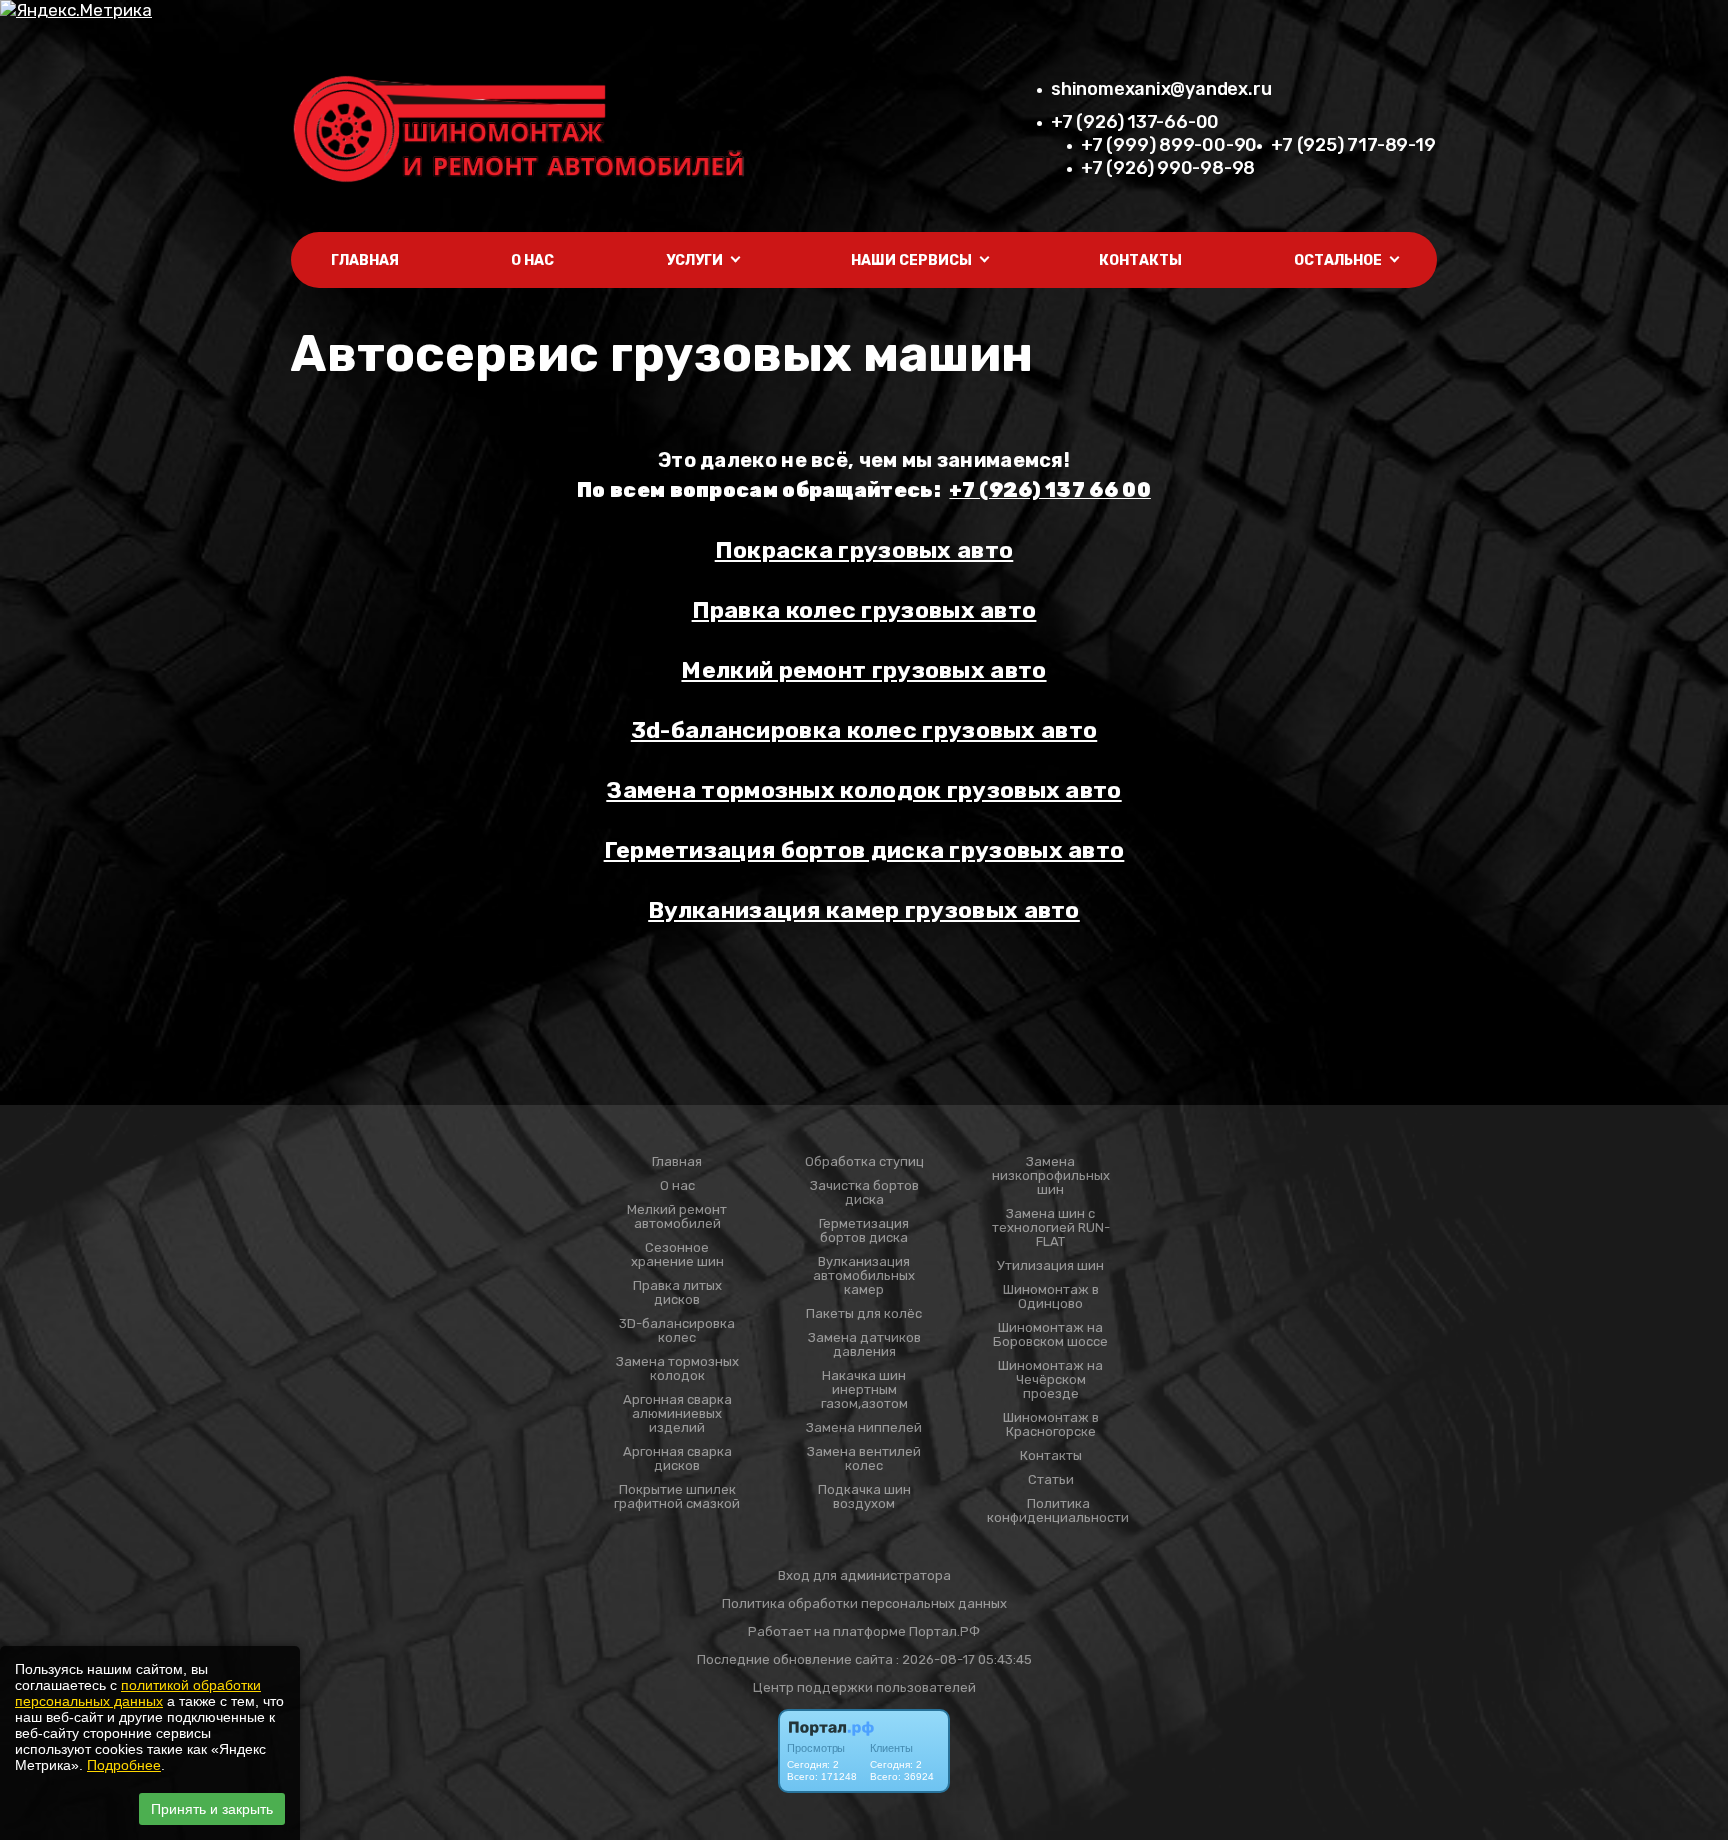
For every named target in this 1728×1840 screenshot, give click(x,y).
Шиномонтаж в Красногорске (1051, 1425)
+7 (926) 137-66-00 (1135, 122)
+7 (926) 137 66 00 (1049, 490)
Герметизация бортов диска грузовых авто (864, 850)
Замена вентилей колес (864, 1459)
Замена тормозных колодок (677, 1369)
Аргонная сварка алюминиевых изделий (677, 1414)
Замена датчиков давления (864, 1345)
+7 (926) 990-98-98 (1168, 168)
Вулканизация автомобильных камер (864, 1276)
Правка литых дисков (677, 1293)
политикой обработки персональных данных (138, 1693)
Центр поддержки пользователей (864, 1687)
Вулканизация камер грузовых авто (864, 910)
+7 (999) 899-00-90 (1169, 145)
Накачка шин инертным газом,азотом (864, 1390)
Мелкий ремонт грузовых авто (863, 670)
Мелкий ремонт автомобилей (677, 1217)
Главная (365, 260)
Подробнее (124, 1765)
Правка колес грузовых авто (864, 610)
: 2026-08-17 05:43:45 (964, 1659)
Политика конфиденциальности (1058, 1511)
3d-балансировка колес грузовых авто (864, 730)
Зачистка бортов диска (864, 1193)
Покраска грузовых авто (864, 550)
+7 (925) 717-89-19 (1353, 145)
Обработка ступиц (864, 1162)
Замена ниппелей (864, 1428)
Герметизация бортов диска (864, 1231)
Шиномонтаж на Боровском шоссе (1050, 1335)
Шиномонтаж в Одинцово (1051, 1297)
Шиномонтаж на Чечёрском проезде (1050, 1380)
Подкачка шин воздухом (864, 1497)
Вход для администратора (864, 1575)
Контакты (1140, 260)
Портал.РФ (944, 1631)
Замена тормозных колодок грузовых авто (863, 790)
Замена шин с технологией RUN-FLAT (1051, 1228)
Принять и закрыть (212, 1809)
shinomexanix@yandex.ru (1161, 89)
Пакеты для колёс (864, 1314)
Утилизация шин (1050, 1266)
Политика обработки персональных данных (864, 1603)
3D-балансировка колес (677, 1331)
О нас (532, 260)
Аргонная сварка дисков (677, 1459)
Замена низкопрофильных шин (1051, 1176)
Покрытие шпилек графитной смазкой (677, 1497)
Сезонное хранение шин (677, 1255)
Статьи (1051, 1480)
